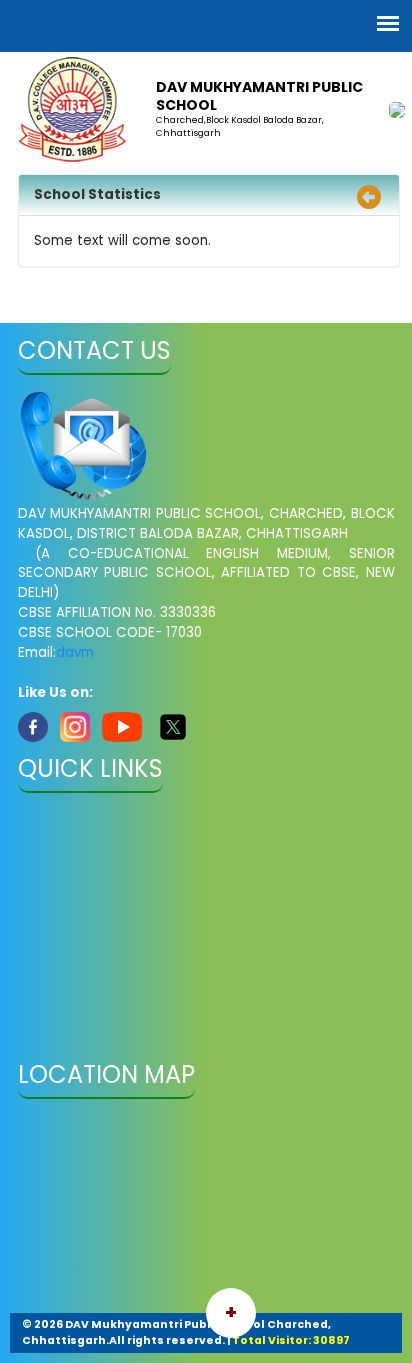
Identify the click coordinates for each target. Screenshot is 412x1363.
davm (75, 652)
